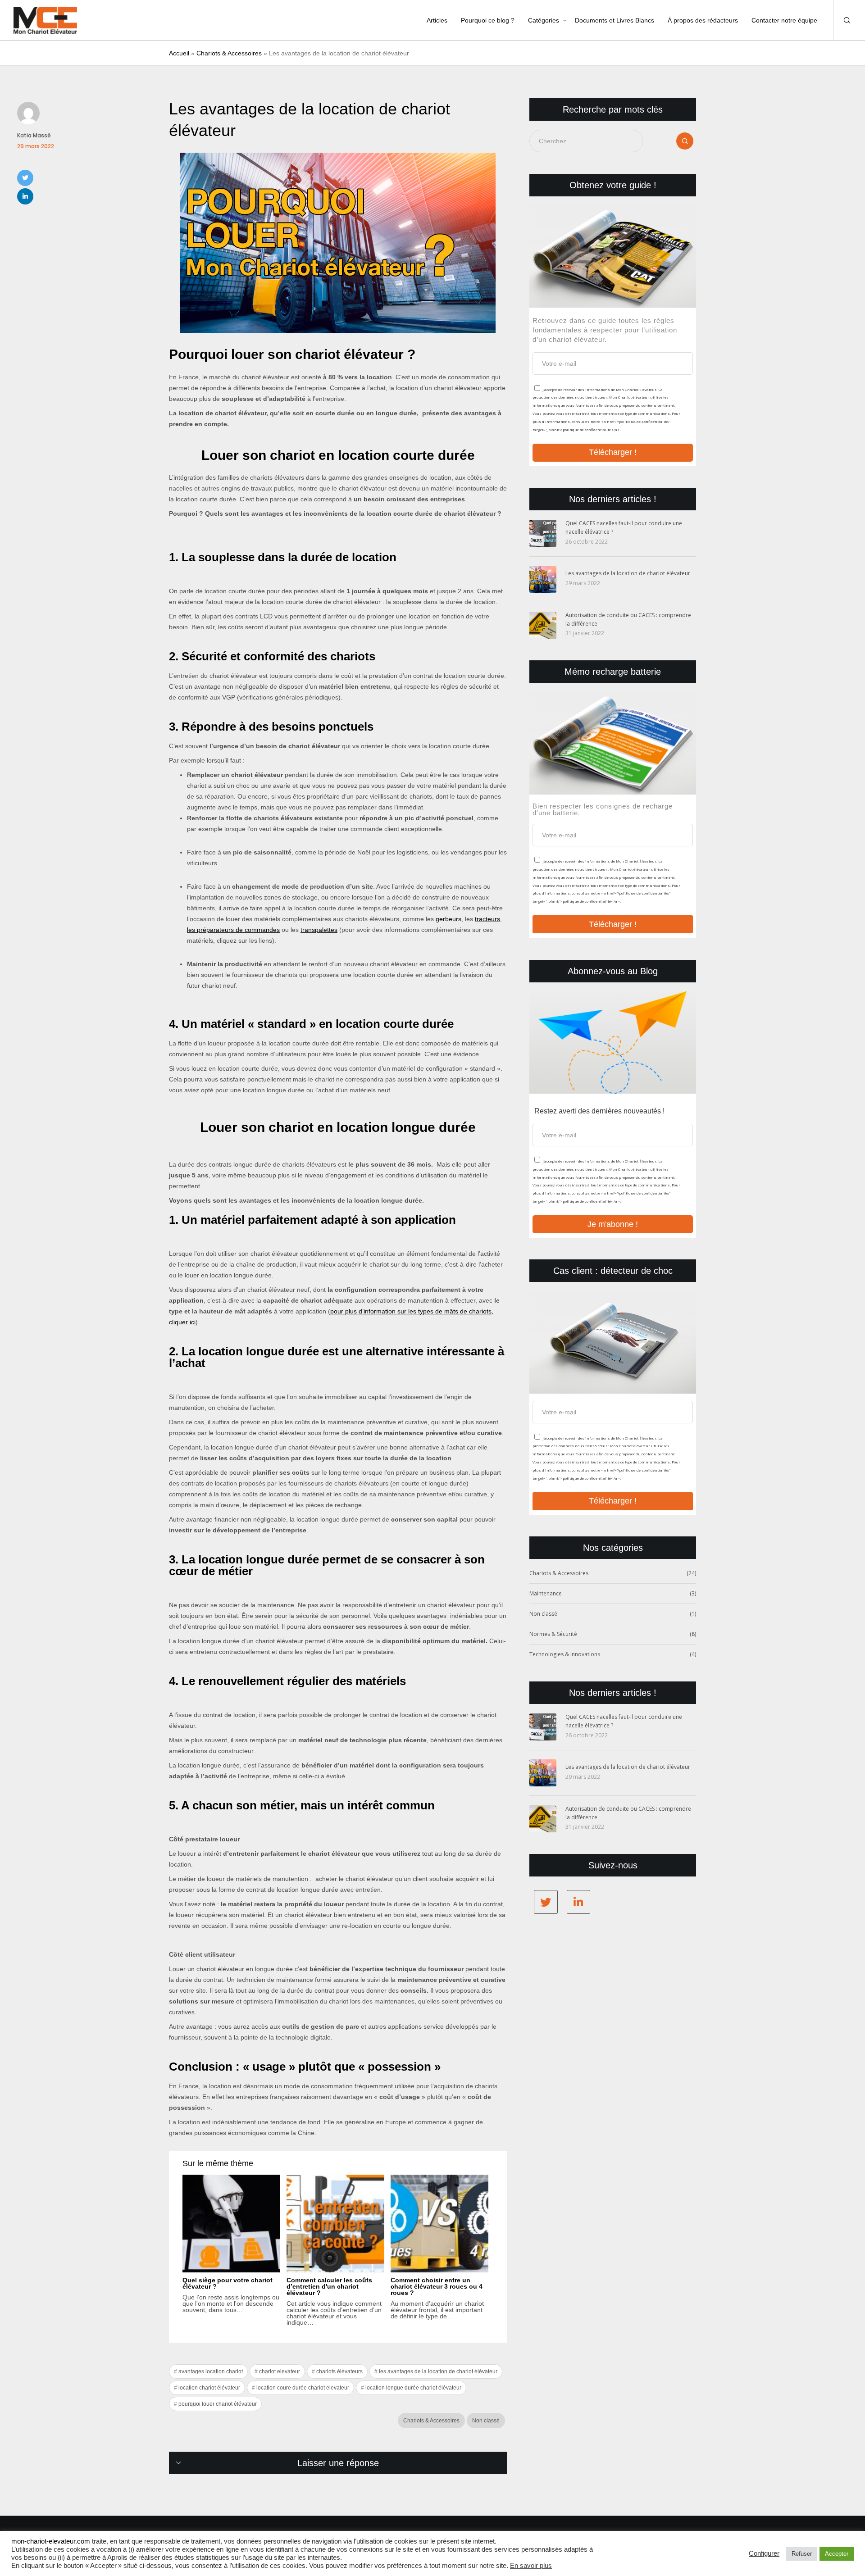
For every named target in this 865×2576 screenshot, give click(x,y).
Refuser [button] (802, 2554)
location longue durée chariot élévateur (413, 2388)
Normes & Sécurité (553, 1634)
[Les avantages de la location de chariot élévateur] (543, 579)
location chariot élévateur (209, 2388)
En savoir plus (531, 2566)
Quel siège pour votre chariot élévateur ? (228, 2283)
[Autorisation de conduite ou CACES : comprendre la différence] (543, 625)
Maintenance (546, 1593)
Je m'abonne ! (613, 1224)
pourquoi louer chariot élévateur (218, 2404)
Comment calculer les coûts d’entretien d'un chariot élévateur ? (329, 2286)
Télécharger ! (613, 452)
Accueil (179, 53)
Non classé (486, 2421)
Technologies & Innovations (565, 1654)
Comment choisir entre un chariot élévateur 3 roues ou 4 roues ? (437, 2286)
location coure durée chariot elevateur (303, 2388)
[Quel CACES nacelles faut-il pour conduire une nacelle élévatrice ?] (543, 533)
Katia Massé (34, 135)
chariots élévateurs (339, 2372)
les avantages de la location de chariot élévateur (438, 2372)
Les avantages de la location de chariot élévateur (628, 573)
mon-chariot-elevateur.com (51, 2541)
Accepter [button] (837, 2554)
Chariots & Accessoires (229, 53)
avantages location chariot (211, 2372)
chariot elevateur (280, 2372)
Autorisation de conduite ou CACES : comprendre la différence (628, 619)
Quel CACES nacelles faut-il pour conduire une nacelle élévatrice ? (624, 527)
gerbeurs (448, 919)
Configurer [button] (764, 2553)
